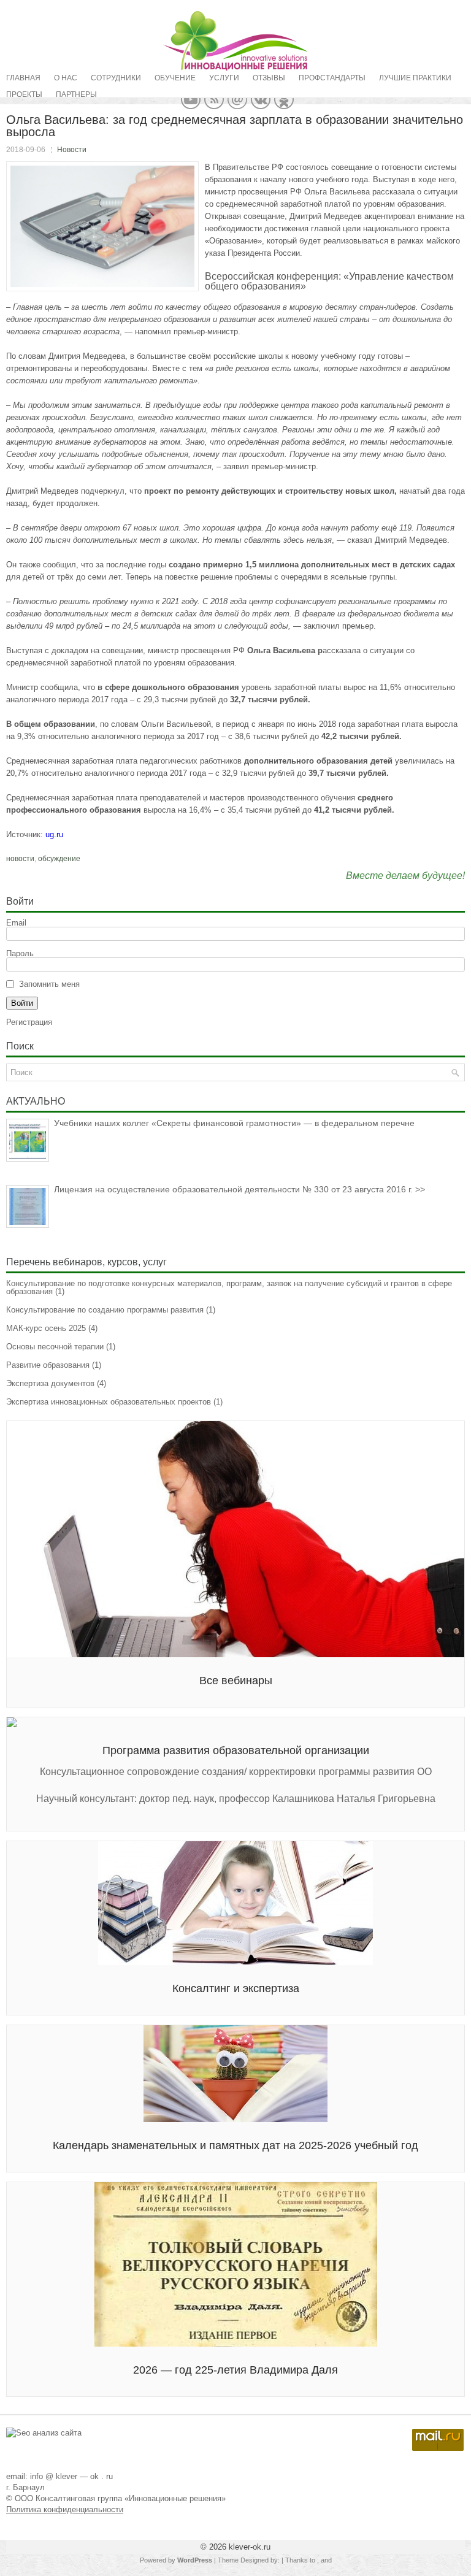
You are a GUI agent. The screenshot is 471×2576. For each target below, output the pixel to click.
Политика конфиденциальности (65, 2509)
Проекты (24, 94)
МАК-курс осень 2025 (46, 1328)
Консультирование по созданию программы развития (105, 1310)
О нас (66, 78)
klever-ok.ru (250, 2547)
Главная (23, 78)
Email (16, 923)
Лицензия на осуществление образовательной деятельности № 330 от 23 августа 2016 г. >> (239, 1189)
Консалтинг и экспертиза (236, 1988)
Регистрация (29, 1022)
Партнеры (76, 94)
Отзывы (269, 78)
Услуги (224, 78)
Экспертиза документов (50, 1383)
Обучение (175, 78)
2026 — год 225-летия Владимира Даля (235, 2370)
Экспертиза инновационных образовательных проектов (109, 1402)
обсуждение (59, 859)
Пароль (20, 953)
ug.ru (54, 834)
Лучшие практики (415, 78)
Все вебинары (236, 1681)
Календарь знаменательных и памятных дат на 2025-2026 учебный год (235, 2145)
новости (20, 859)
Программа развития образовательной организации (236, 1750)
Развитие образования (48, 1365)
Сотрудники (116, 78)
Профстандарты (332, 78)
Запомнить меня (49, 984)
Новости (72, 150)
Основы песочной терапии (55, 1347)
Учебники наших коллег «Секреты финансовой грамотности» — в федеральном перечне (234, 1123)
